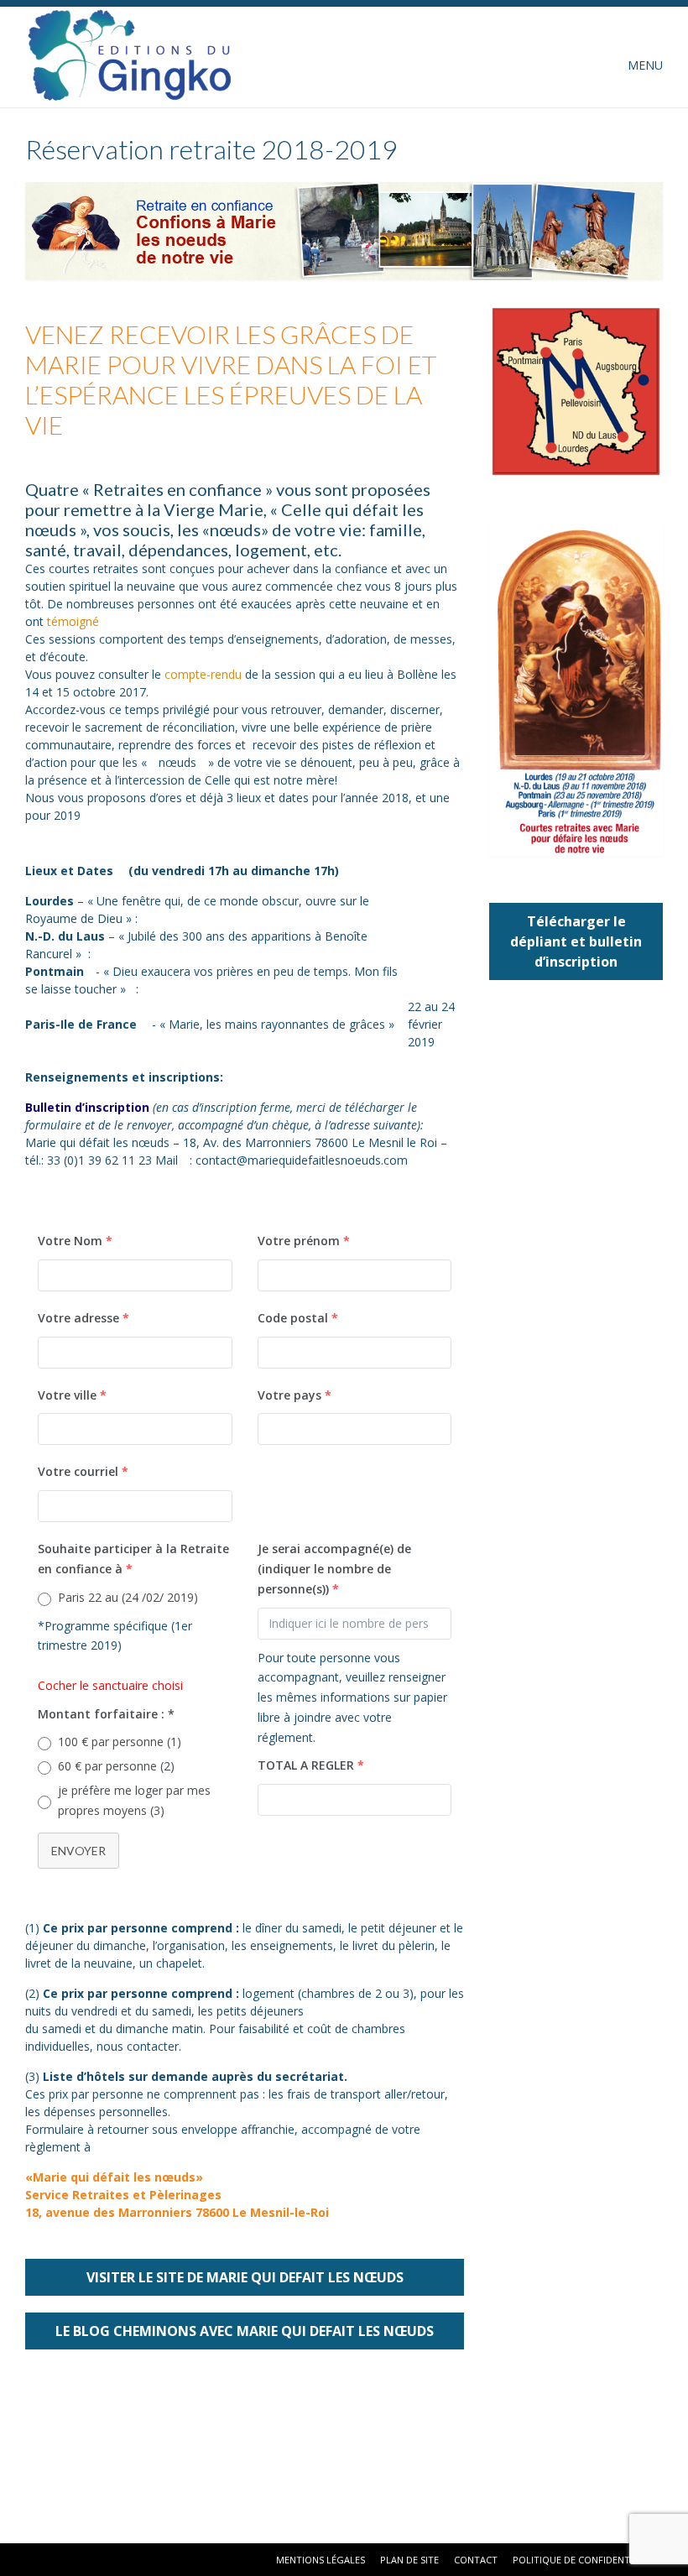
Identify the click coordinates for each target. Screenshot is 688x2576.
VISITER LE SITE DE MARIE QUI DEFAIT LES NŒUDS (245, 2277)
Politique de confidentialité (585, 2560)
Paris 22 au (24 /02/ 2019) (128, 1597)
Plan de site (409, 2560)
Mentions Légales (321, 2560)
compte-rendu (203, 674)
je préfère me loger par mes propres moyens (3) (134, 1800)
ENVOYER (78, 1851)
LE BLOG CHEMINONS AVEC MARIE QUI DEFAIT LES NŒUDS (245, 2331)
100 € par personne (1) (120, 1742)
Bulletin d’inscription (87, 1107)
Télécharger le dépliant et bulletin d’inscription (576, 941)
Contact (476, 2560)
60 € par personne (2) (116, 1766)
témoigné (73, 621)
